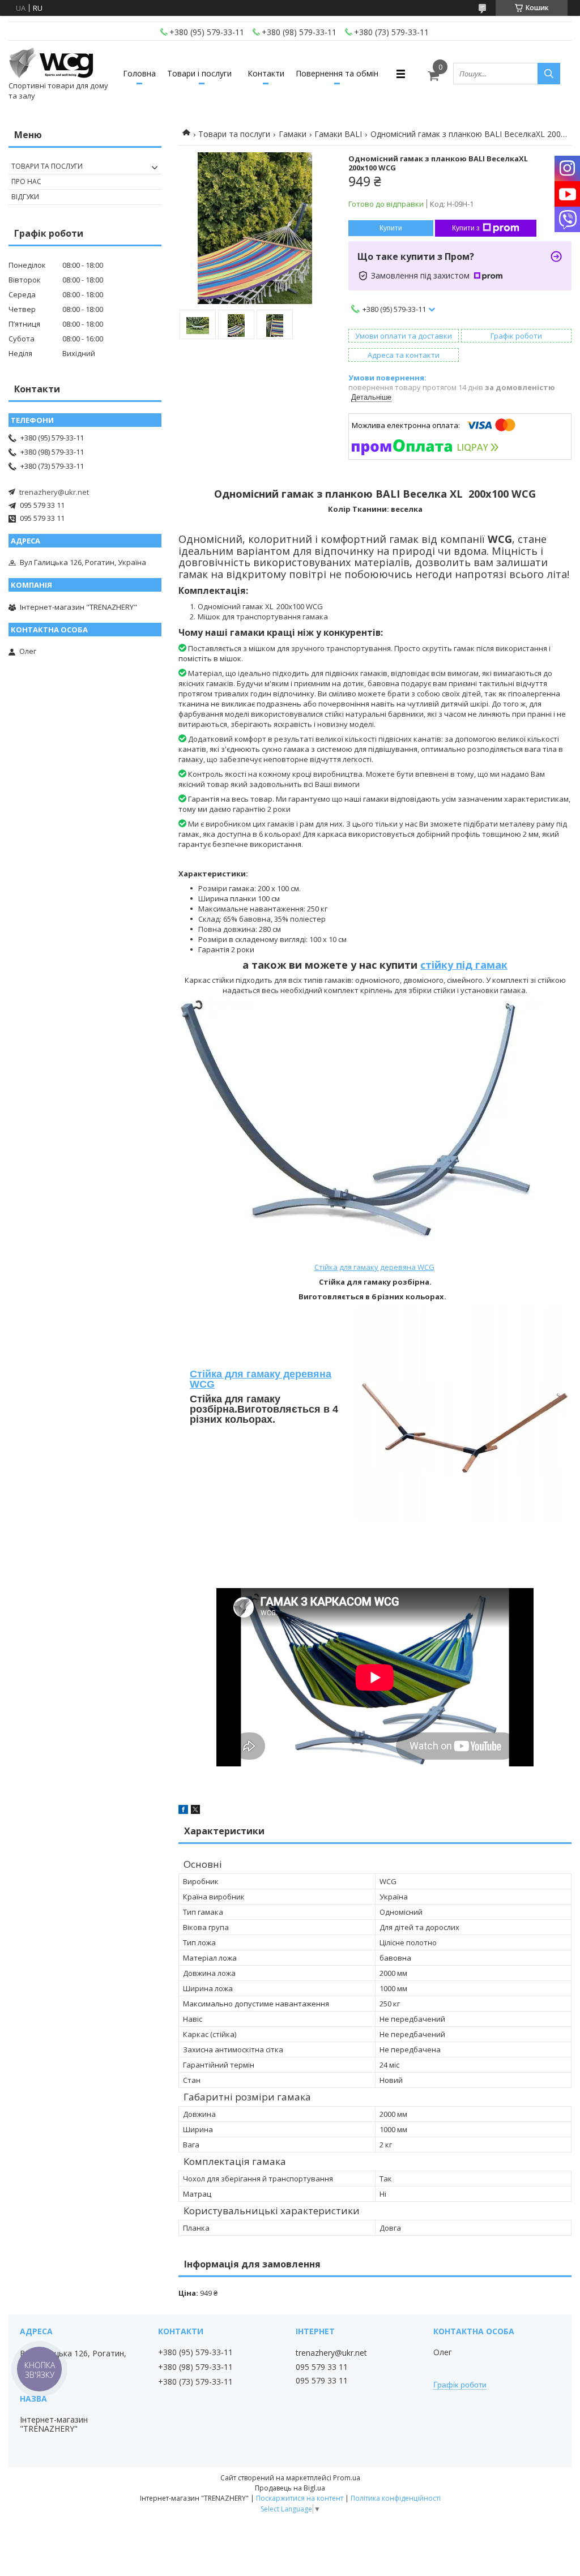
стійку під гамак (464, 965)
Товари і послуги (199, 73)
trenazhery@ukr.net (54, 492)
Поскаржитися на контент (300, 2498)
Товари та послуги (234, 134)
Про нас (26, 181)
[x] (195, 1811)
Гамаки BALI (338, 134)
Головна (139, 73)
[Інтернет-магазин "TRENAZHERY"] (51, 63)
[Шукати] (549, 74)
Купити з (466, 228)
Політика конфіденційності (396, 2498)
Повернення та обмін (337, 73)
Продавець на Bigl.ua (290, 2488)
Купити (391, 228)
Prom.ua (347, 2478)
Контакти (266, 73)
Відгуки (25, 197)
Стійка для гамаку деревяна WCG (374, 1267)
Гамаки (293, 134)
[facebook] (183, 1811)
